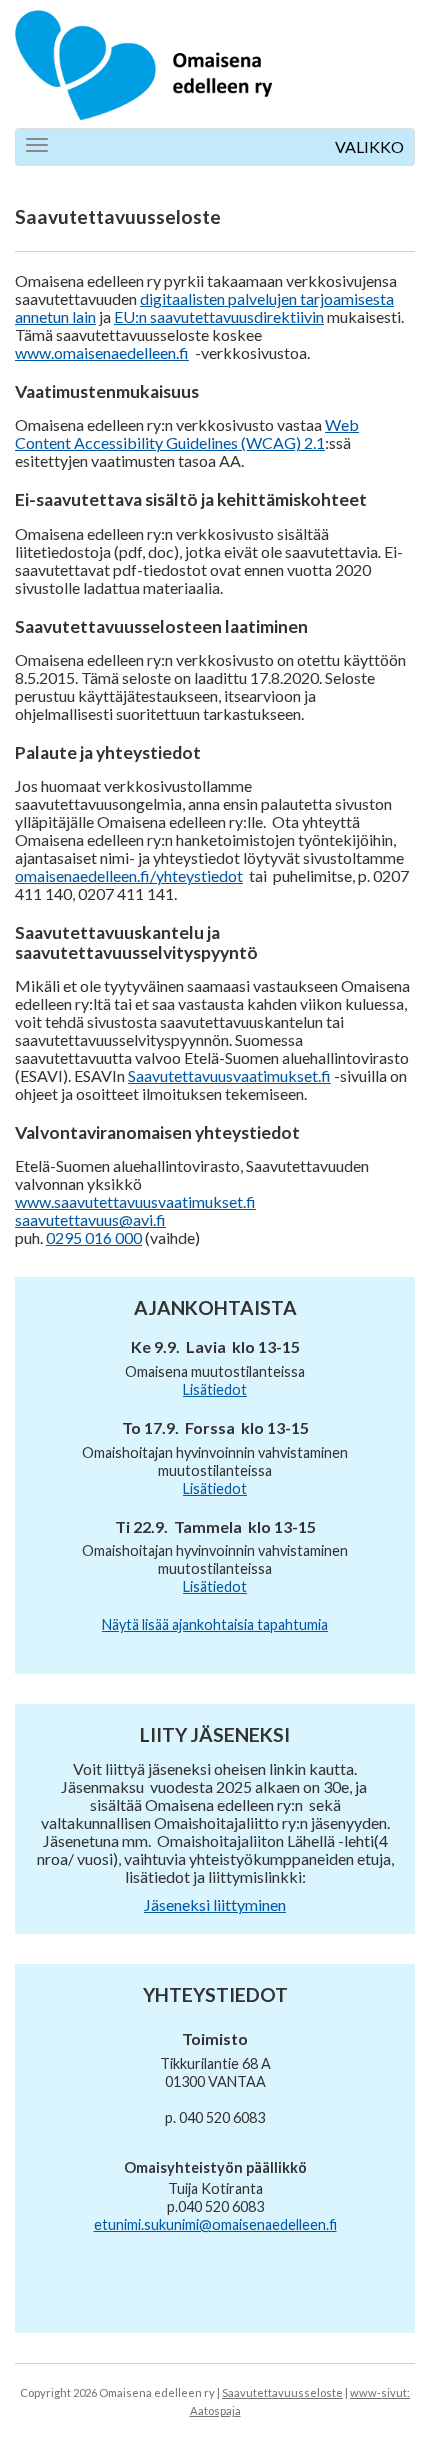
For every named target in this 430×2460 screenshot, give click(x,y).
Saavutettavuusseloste (282, 2392)
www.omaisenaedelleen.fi (102, 352)
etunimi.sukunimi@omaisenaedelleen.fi (215, 2224)
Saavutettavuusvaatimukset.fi (229, 1075)
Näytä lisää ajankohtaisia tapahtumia (215, 1624)
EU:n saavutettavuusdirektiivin (219, 316)
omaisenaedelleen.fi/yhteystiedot (129, 875)
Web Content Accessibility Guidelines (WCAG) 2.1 (187, 433)
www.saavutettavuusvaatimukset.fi (135, 1201)
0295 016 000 (94, 1237)
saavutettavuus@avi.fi (90, 1219)
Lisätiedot (215, 1389)
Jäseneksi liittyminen (215, 1904)
